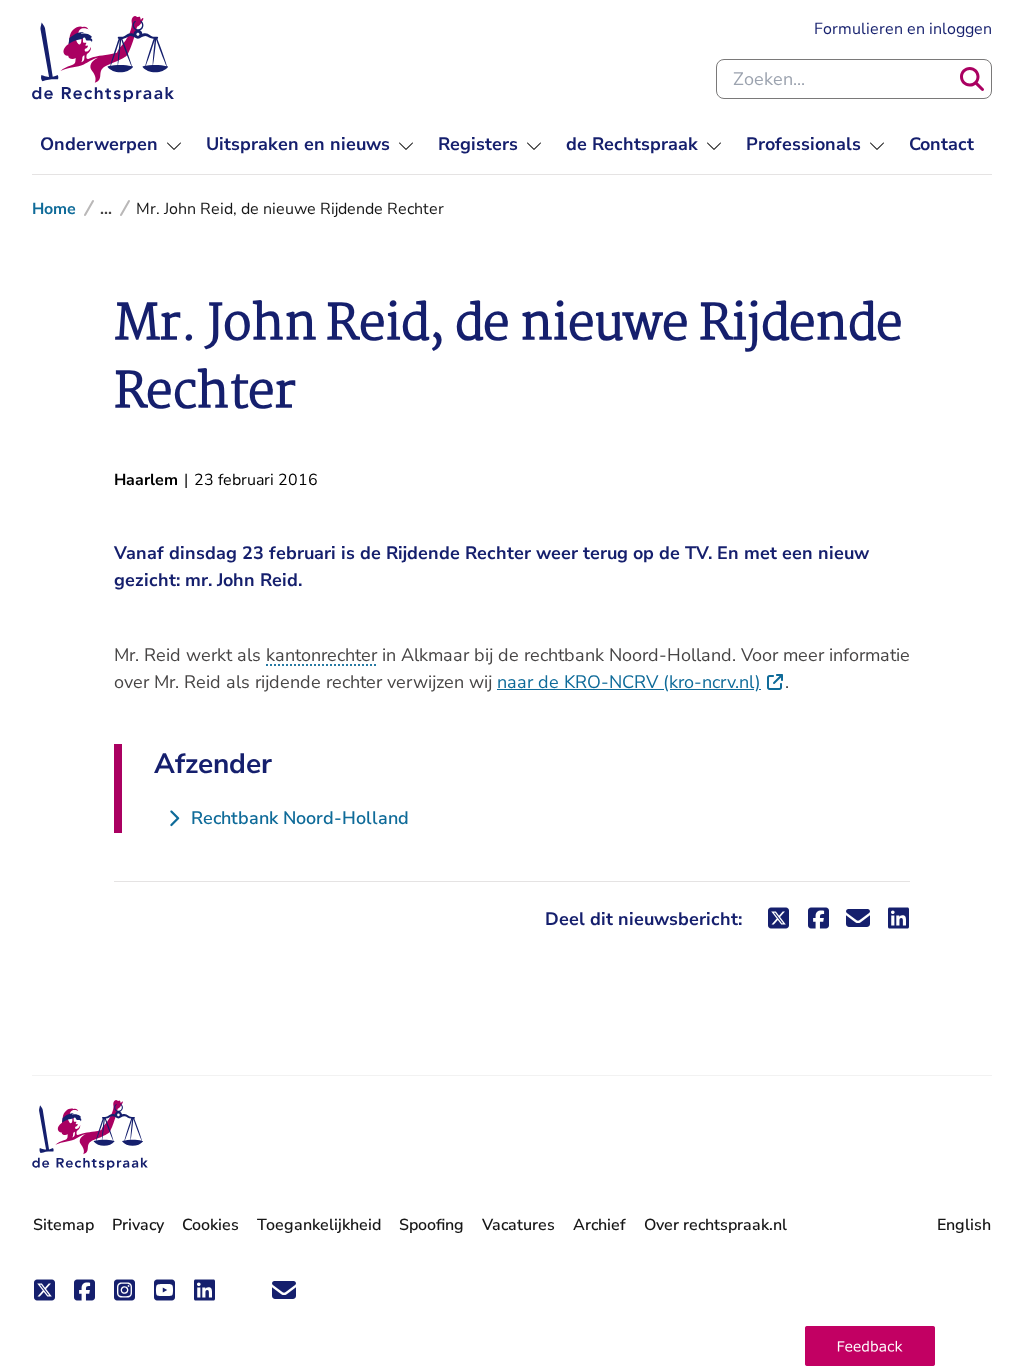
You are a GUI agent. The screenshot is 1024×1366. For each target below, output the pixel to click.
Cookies (210, 1225)
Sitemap (63, 1225)
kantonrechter (321, 655)
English (964, 1225)
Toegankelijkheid (319, 1225)
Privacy (138, 1225)
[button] (870, 1346)
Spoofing (431, 1225)
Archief (599, 1225)
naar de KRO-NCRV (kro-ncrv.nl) (641, 682)
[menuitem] (111, 144)
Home (54, 209)
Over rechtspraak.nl (715, 1225)
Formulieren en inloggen (903, 28)
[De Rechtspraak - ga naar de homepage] (103, 59)
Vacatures (518, 1225)
